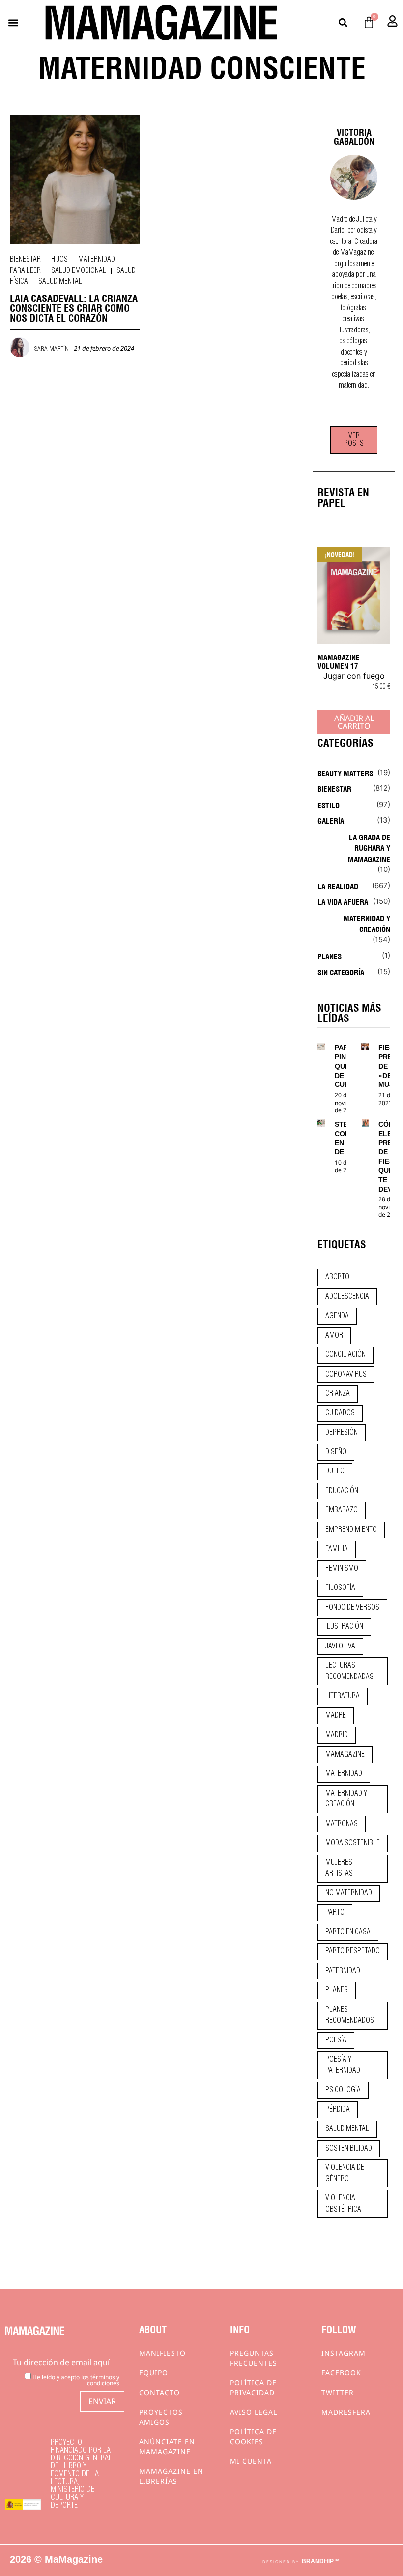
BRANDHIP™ (321, 2561)
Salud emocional (79, 271)
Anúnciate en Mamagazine (167, 2446)
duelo (335, 1471)
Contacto (159, 2392)
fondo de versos (352, 1608)
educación (342, 1491)
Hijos (59, 260)
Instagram (344, 2353)
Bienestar (25, 260)
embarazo (342, 1510)
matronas (342, 1824)
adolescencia (347, 1297)
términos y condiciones (103, 2380)
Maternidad (97, 260)
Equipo (154, 2373)
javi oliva (340, 1647)
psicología (343, 2090)
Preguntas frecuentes (254, 2358)
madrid (337, 1735)
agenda (337, 1316)
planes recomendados (350, 2016)
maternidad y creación (346, 1799)
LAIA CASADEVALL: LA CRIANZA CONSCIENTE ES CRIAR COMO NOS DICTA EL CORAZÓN (74, 307)
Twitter (338, 2392)
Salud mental (60, 282)
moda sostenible (353, 1843)
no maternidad (349, 1893)
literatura (343, 1696)
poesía (336, 2040)
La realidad (338, 886)
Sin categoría (341, 972)
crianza (338, 1394)
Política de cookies (253, 2437)
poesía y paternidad (343, 2065)
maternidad (344, 1774)
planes (337, 1990)
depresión (342, 1433)
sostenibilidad (349, 2149)
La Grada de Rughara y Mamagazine (369, 848)
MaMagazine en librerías (171, 2476)
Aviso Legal (254, 2412)
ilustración (344, 1627)
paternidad (343, 1971)
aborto (337, 1277)
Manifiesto (162, 2353)
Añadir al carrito (354, 722)
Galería (331, 820)
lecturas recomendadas (349, 1671)
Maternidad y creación (367, 923)
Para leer (25, 271)
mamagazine (345, 1755)
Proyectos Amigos (161, 2417)
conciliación (345, 1355)
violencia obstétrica (343, 2204)
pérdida (338, 2110)
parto (335, 1913)
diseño (336, 1452)
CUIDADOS (340, 1413)
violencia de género (345, 2173)
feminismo (342, 1569)
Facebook (341, 2373)
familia (337, 1549)
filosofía (340, 1588)
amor (334, 1336)
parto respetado (353, 1951)
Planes (330, 956)
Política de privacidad (253, 2387)
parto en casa (348, 1932)
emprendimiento (351, 1530)
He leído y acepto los (75, 2380)
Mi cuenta (251, 2461)
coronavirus (346, 1375)
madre (336, 1716)
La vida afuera (343, 901)
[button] (13, 22)
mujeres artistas (339, 1869)
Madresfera (346, 2412)
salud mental (347, 2129)
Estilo (329, 805)
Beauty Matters (345, 773)
